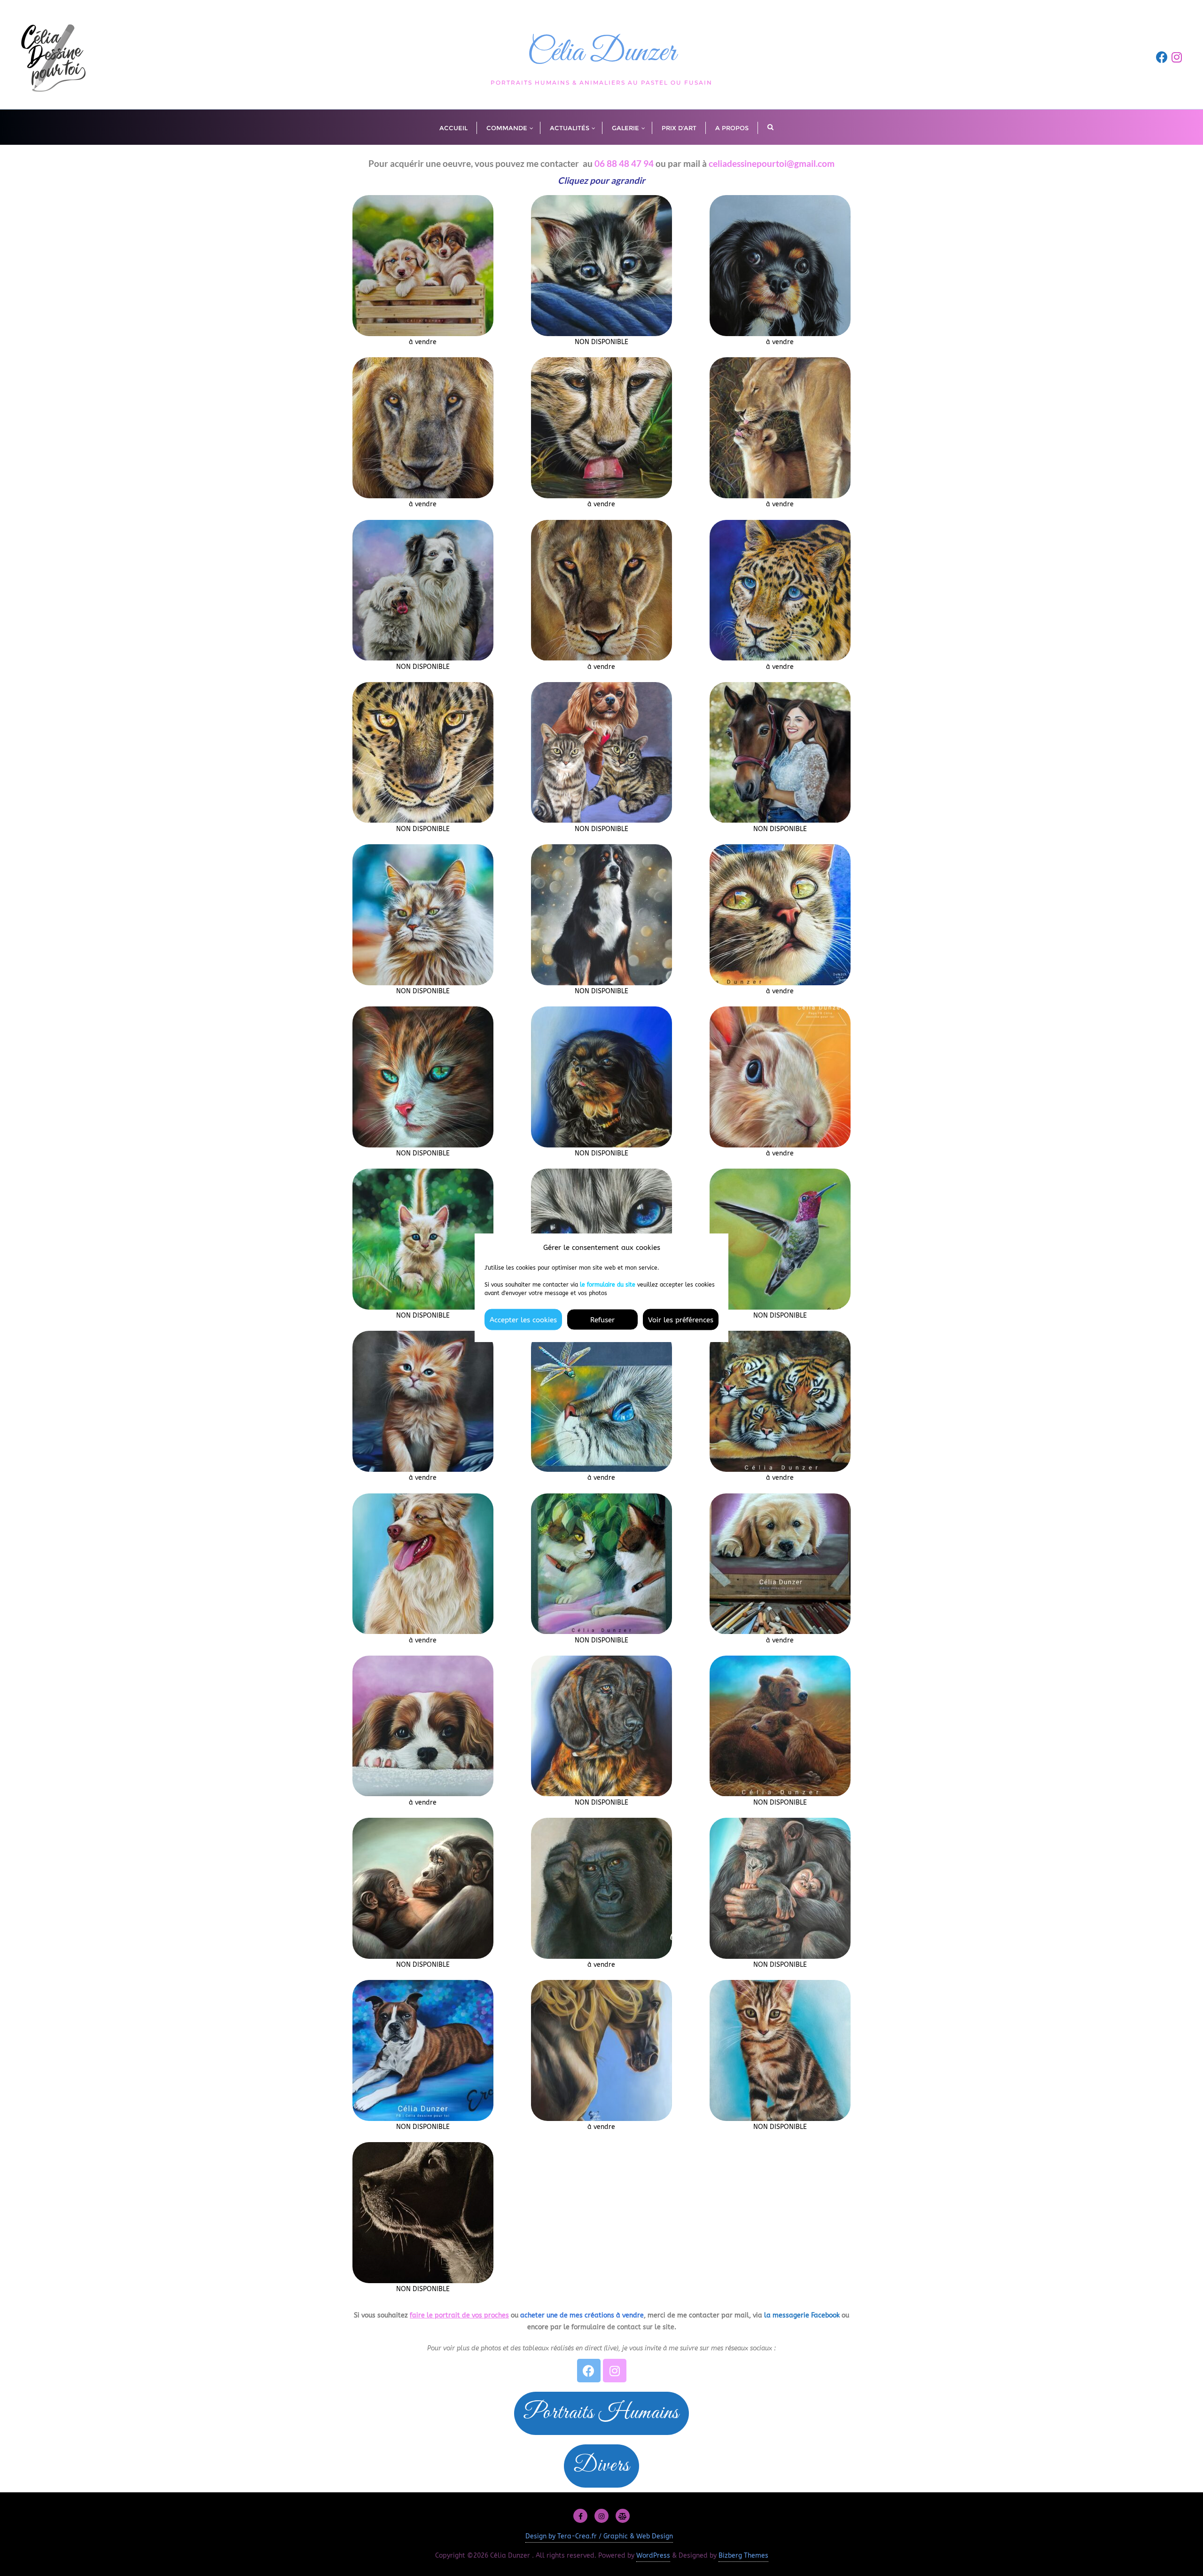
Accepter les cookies (523, 1319)
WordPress (653, 2556)
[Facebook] (589, 2371)
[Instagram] (615, 2371)
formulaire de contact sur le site (623, 2327)
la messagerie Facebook (802, 2315)
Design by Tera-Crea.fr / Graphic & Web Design (599, 2536)
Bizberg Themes (743, 2556)
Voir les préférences (681, 1319)
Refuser (602, 1319)
